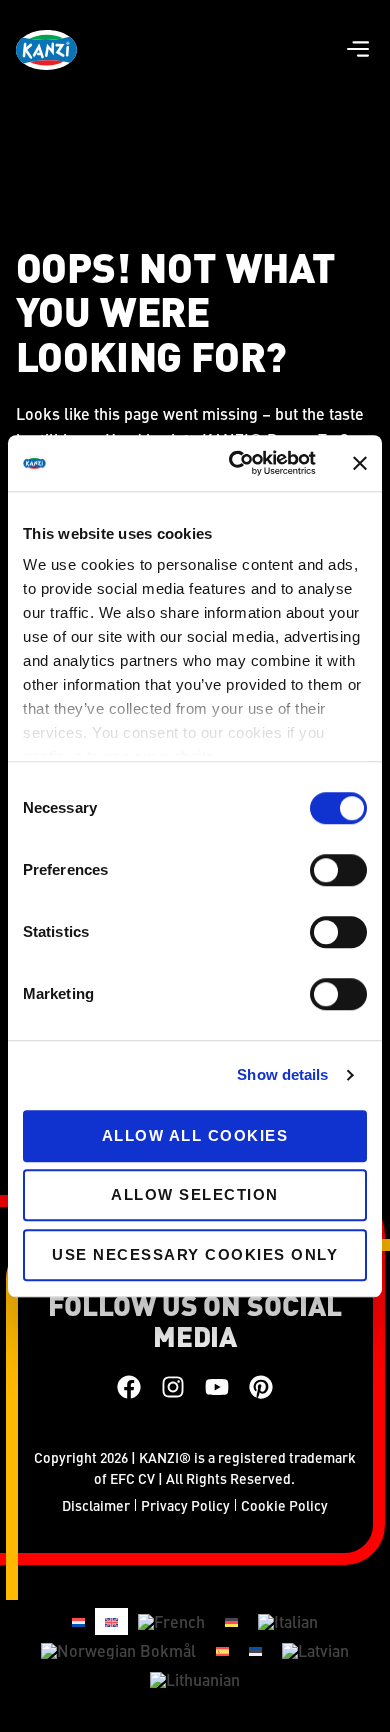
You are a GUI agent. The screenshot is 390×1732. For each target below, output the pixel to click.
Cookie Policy (284, 1505)
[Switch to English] (111, 1621)
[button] (357, 50)
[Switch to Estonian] (255, 1649)
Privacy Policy (185, 1505)
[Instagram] (173, 1387)
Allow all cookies (195, 1135)
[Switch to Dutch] (78, 1621)
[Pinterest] (261, 1387)
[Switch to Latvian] (315, 1650)
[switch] (338, 870)
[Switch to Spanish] (222, 1649)
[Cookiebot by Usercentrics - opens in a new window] (236, 463)
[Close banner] (360, 463)
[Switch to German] (231, 1621)
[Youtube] (217, 1387)
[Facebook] (129, 1387)
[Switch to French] (171, 1622)
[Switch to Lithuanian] (195, 1679)
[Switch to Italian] (288, 1622)
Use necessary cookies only (195, 1254)
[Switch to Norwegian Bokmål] (118, 1650)
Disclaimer (96, 1505)
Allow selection (195, 1194)
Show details (282, 1074)
